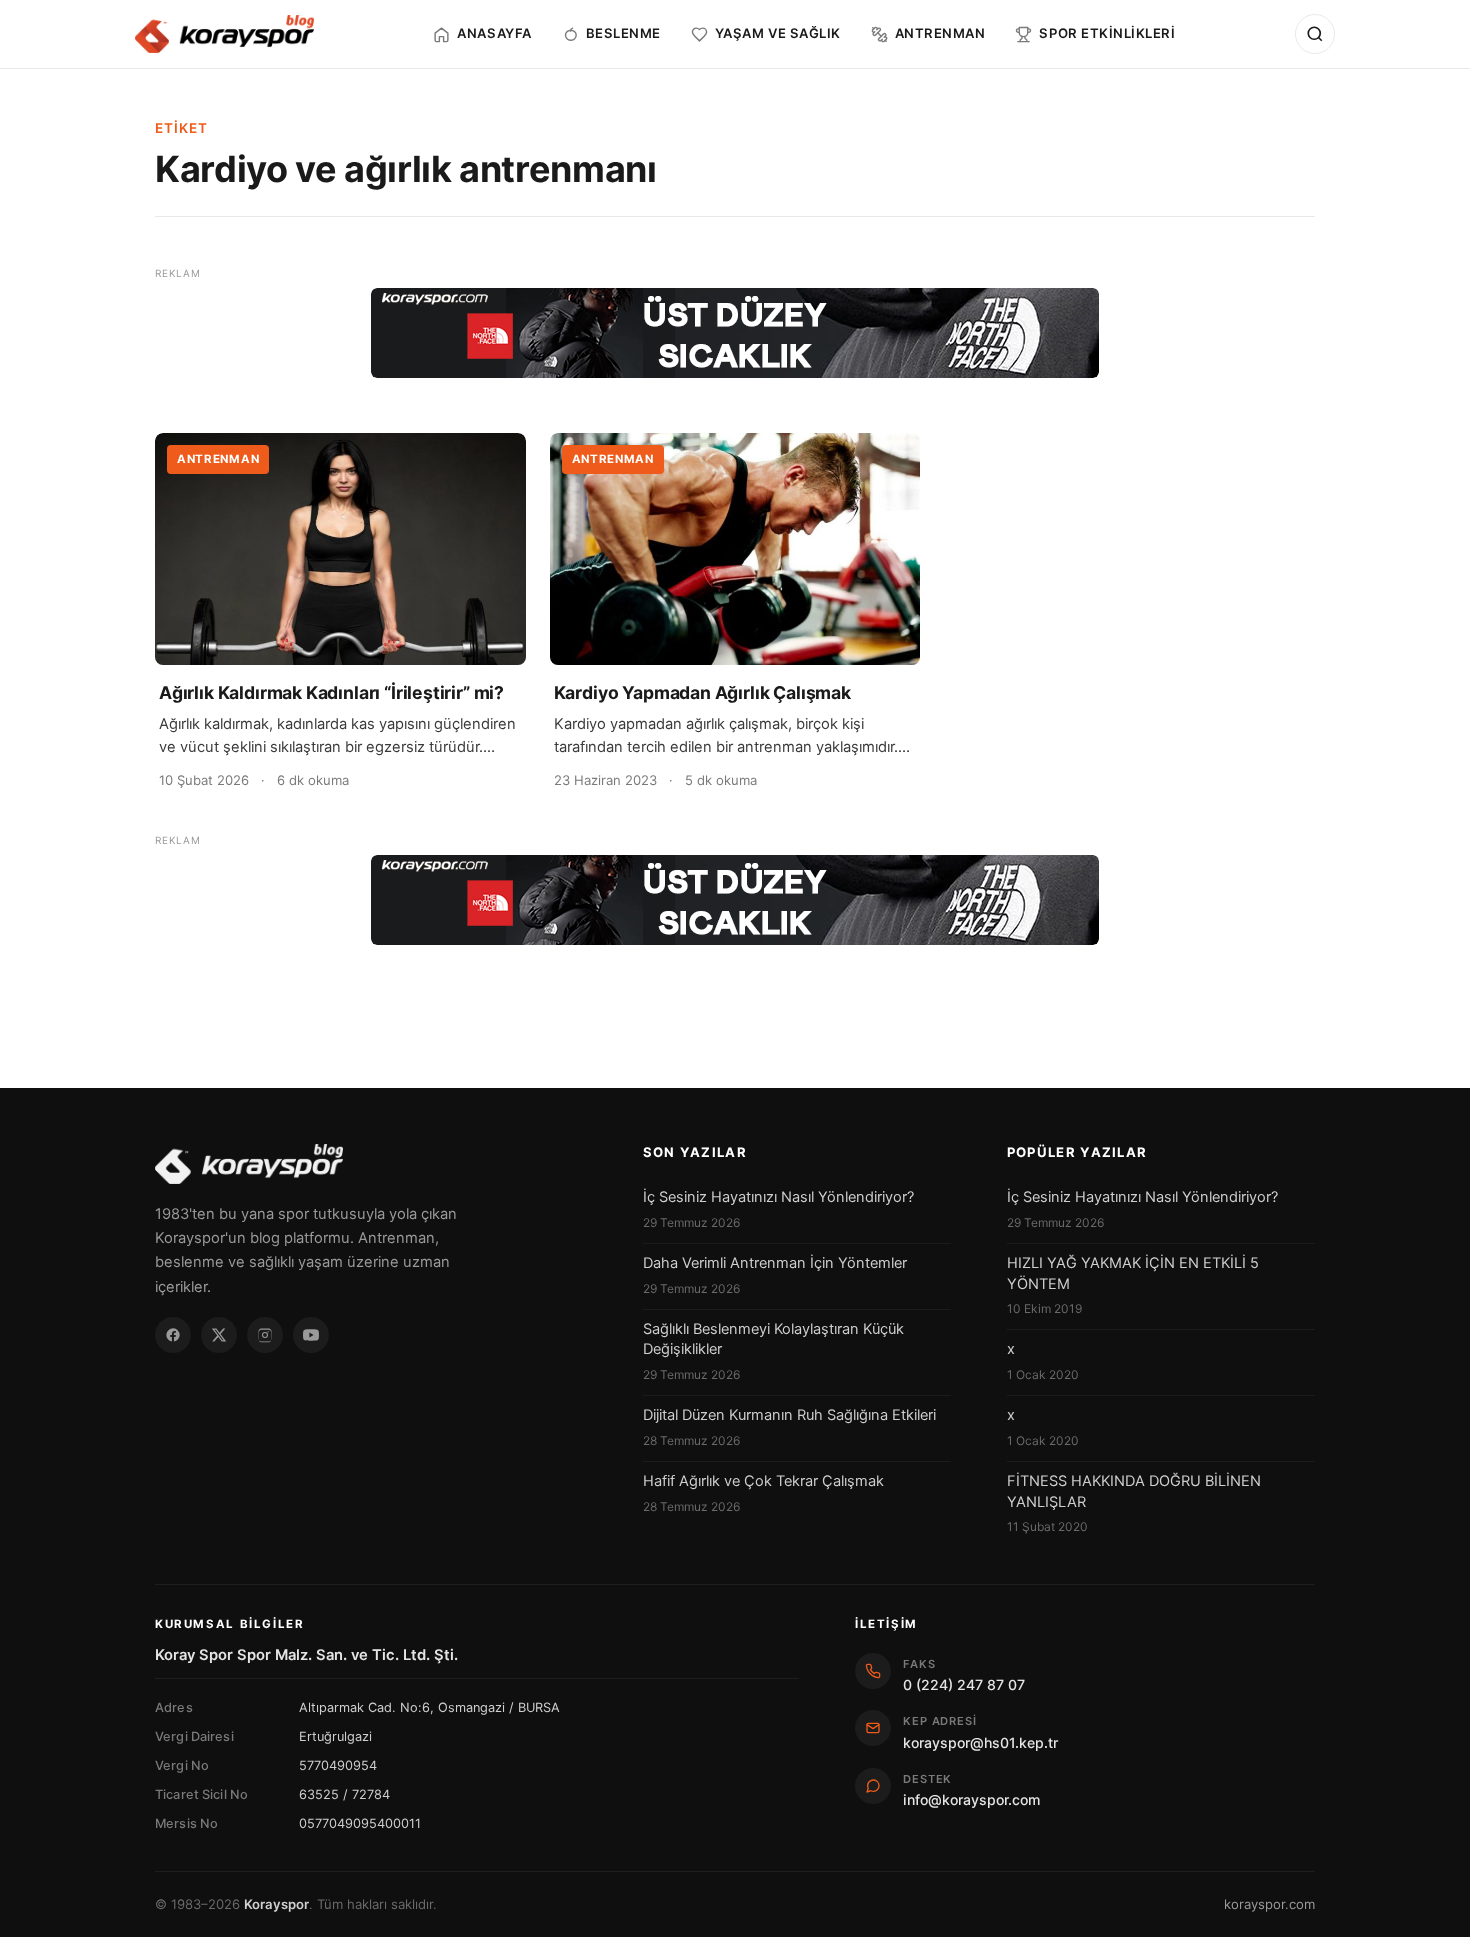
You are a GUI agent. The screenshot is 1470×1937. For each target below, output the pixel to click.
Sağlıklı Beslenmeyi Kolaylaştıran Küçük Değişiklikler (773, 1339)
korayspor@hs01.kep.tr (980, 1742)
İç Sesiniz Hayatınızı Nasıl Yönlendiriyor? (778, 1197)
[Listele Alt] (735, 900)
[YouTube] (311, 1335)
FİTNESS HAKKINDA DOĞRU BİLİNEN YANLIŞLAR (1134, 1491)
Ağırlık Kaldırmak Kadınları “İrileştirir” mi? (331, 692)
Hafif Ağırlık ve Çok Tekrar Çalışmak (763, 1481)
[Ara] (1315, 34)
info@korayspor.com (971, 1799)
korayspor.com (1269, 1904)
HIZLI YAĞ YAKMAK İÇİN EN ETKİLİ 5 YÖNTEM (1133, 1273)
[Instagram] (265, 1335)
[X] (219, 1335)
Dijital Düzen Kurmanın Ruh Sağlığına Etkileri (789, 1415)
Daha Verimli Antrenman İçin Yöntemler (775, 1263)
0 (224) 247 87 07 (964, 1684)
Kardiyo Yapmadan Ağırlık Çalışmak (702, 692)
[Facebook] (173, 1335)
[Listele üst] (735, 333)
